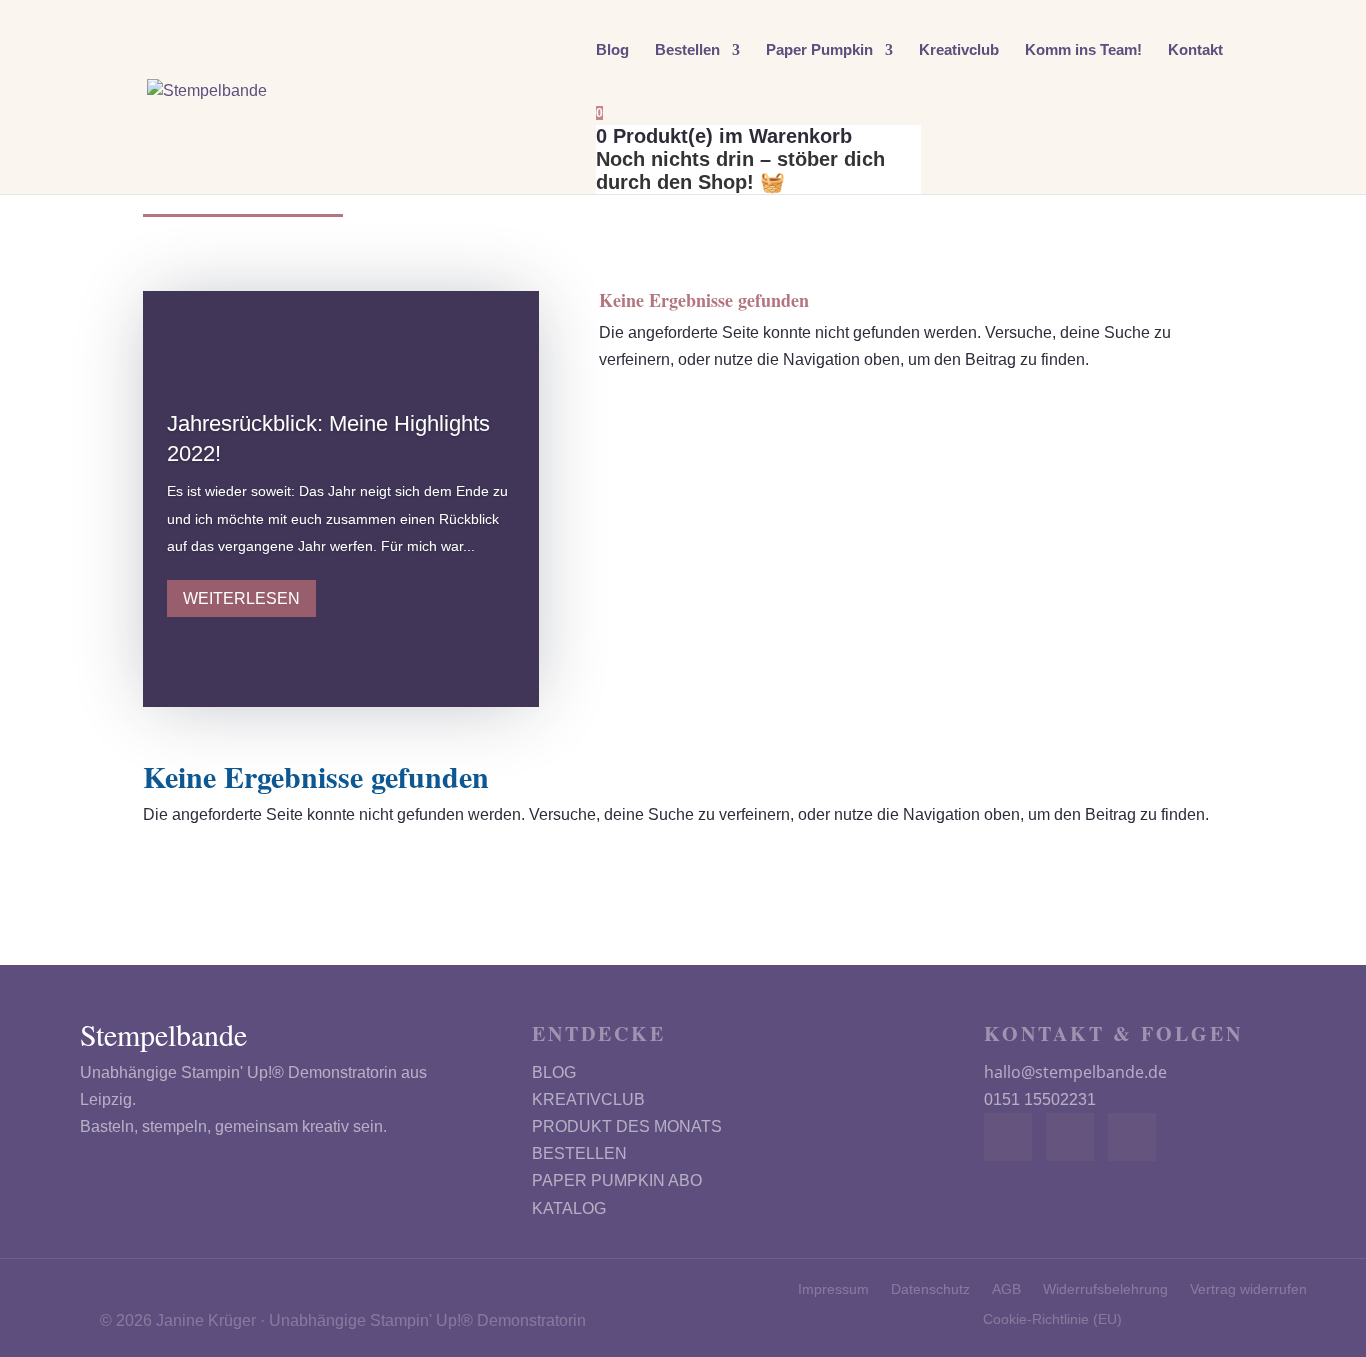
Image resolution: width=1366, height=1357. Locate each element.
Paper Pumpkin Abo (617, 1180)
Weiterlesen (241, 598)
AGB (1006, 1289)
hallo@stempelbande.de (1075, 1072)
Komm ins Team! (1083, 50)
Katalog (569, 1208)
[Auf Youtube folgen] (1132, 1137)
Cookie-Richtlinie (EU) (1052, 1319)
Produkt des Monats (627, 1126)
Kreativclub (959, 50)
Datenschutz (930, 1289)
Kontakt (1195, 50)
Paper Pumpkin (819, 50)
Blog (612, 50)
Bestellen (687, 50)
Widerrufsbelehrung (1105, 1289)
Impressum (833, 1289)
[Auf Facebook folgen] (1008, 1137)
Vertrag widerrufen (1248, 1289)
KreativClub (588, 1099)
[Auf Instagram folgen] (1070, 1137)
